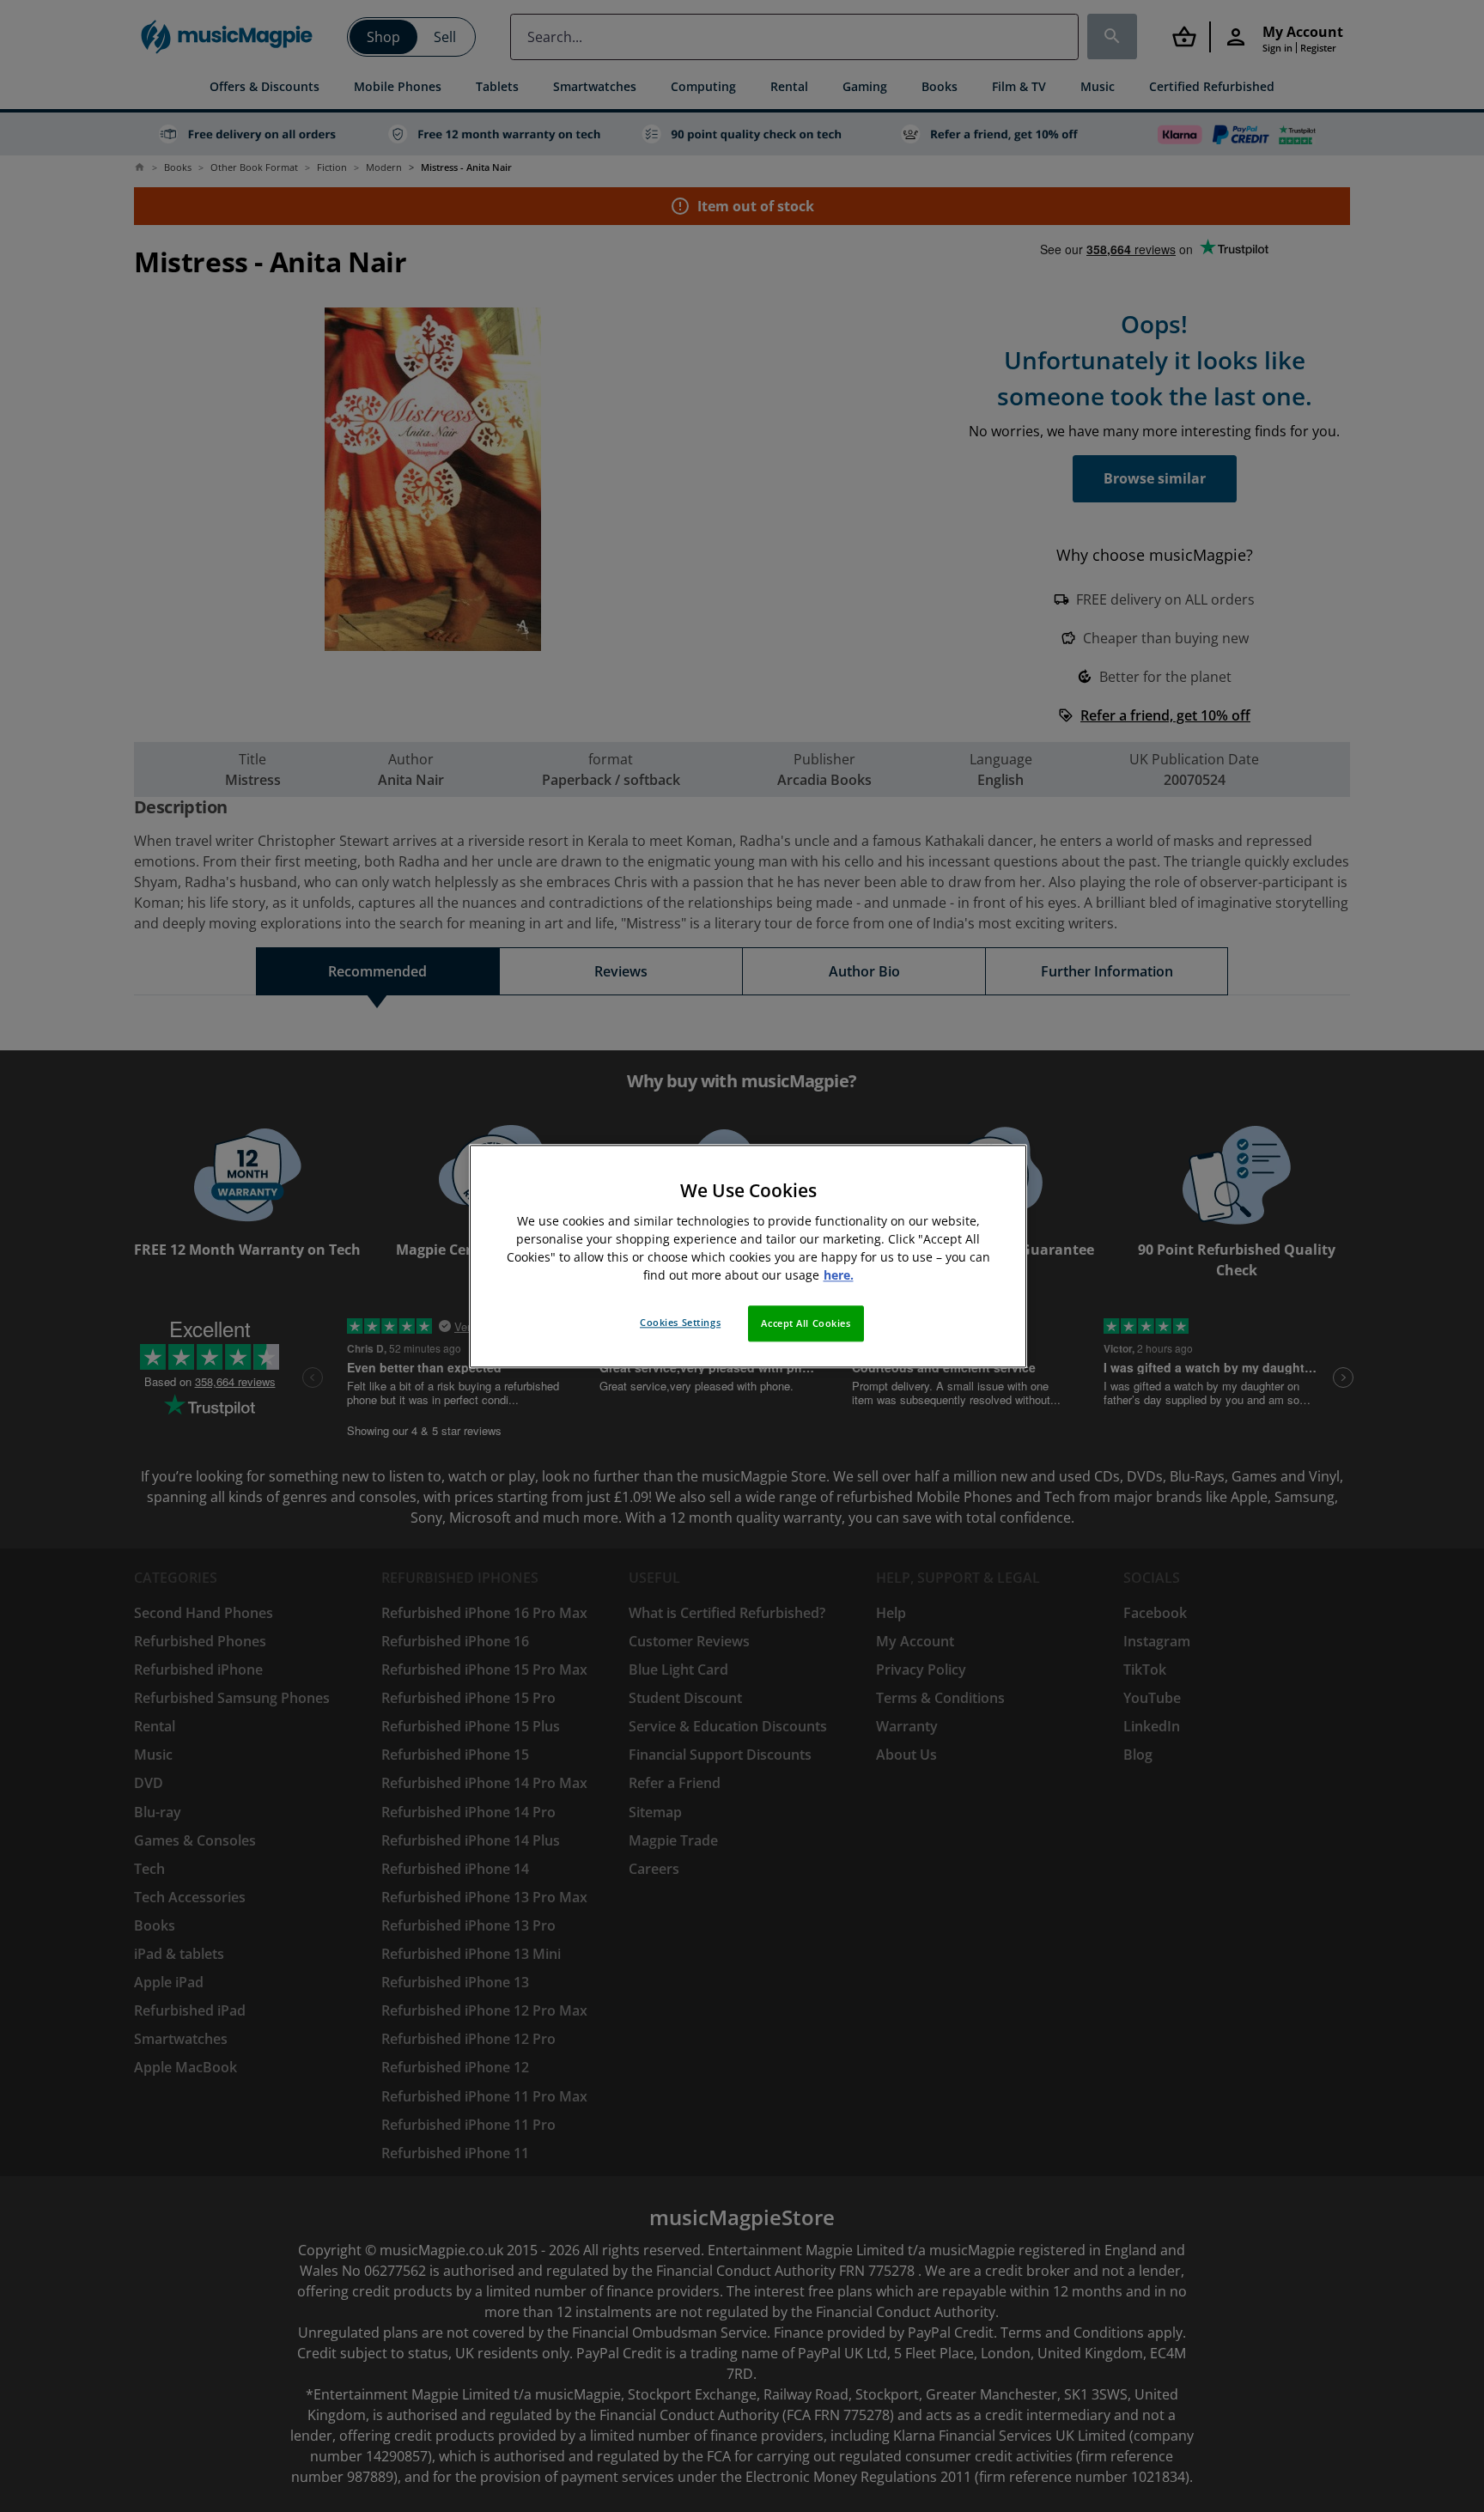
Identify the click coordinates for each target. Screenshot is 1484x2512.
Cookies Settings (680, 1322)
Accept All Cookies (806, 1323)
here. (839, 1275)
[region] (748, 1256)
